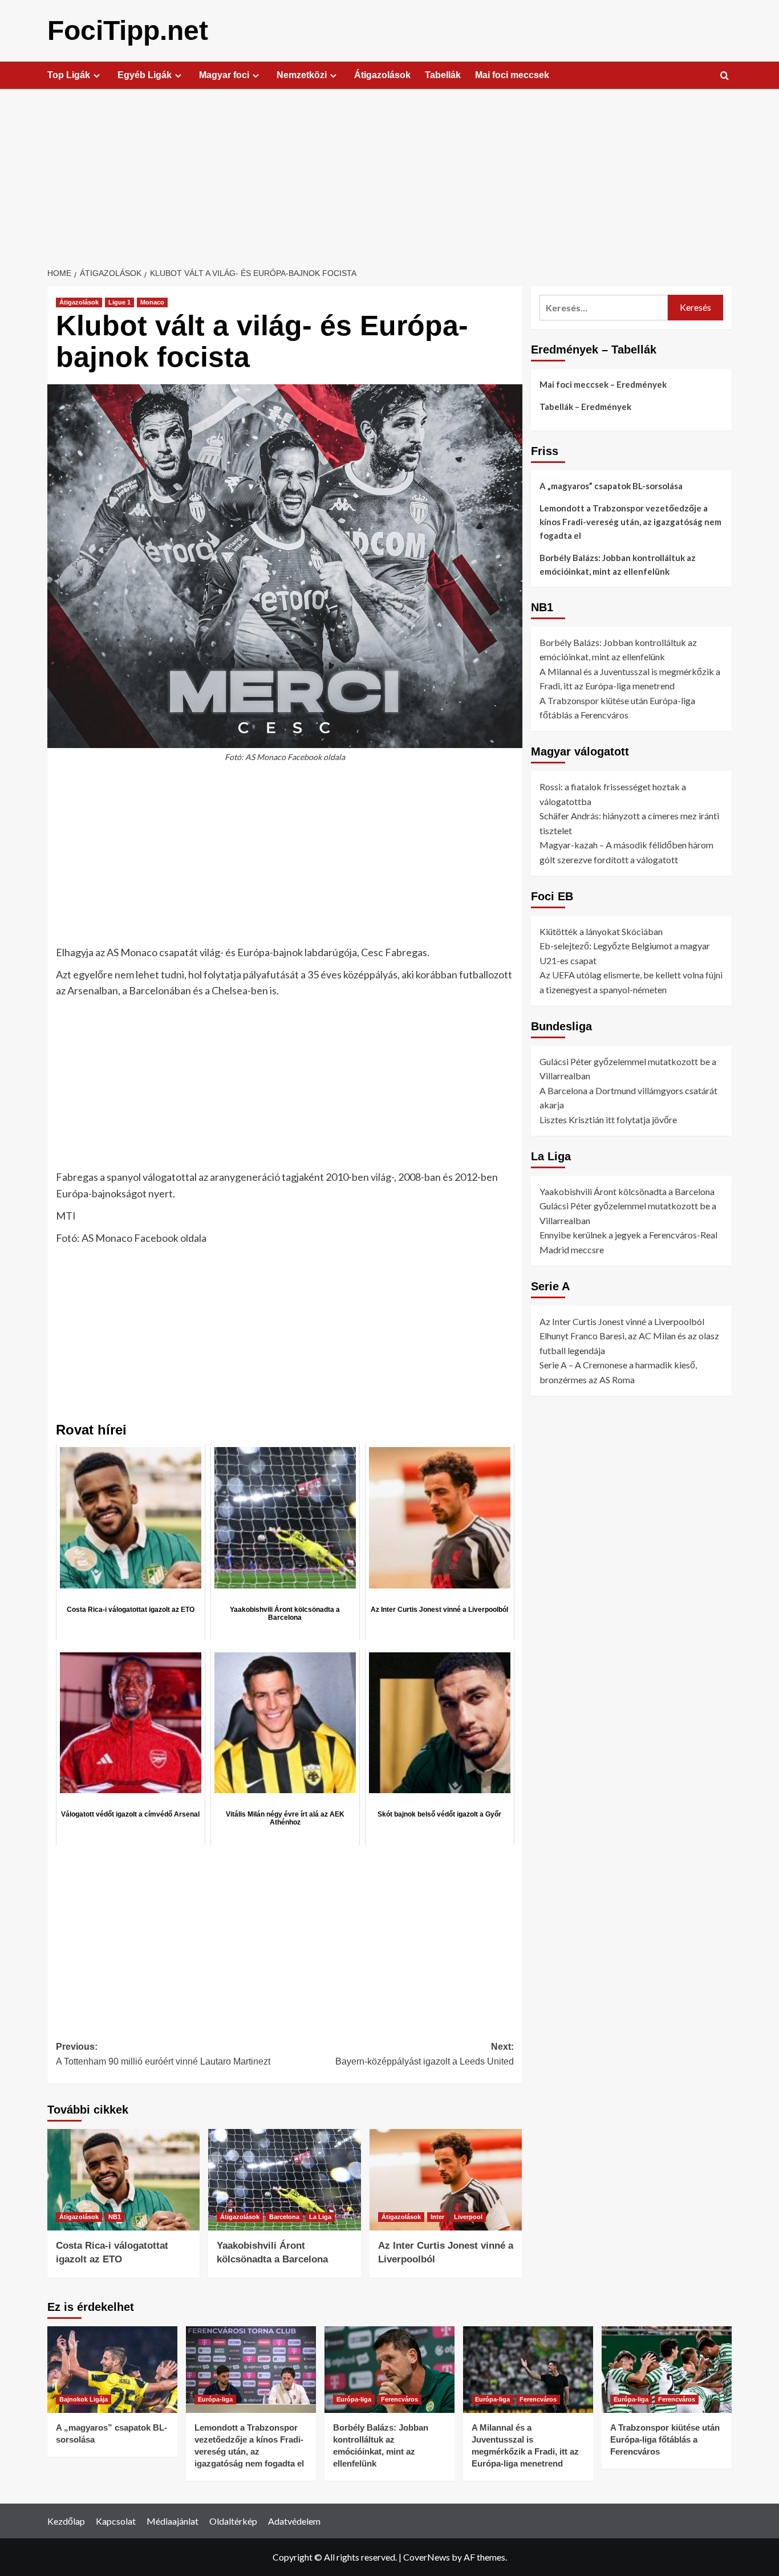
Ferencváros (399, 2399)
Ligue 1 (119, 302)
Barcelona (284, 2217)
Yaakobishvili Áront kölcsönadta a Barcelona (627, 1191)
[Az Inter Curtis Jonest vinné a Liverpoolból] (446, 2180)
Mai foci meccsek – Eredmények (603, 384)
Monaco (152, 302)
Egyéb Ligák (145, 75)
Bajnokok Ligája (84, 2399)
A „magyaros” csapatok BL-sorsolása (611, 486)
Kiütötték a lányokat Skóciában (601, 931)
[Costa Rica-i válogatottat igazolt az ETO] (123, 2180)
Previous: (163, 2054)
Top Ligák (69, 75)
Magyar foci (224, 75)
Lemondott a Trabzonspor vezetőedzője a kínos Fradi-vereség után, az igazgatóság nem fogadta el (630, 522)
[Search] (725, 76)
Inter (437, 2217)
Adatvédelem (294, 2521)
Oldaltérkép (233, 2521)
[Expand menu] (97, 76)
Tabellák (443, 75)
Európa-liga (215, 2399)
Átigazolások (382, 75)
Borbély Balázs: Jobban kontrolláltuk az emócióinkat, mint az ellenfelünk (618, 564)
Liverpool (468, 2217)
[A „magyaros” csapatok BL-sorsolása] (112, 2370)
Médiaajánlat (173, 2521)
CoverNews (427, 2557)
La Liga (320, 2217)
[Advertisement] (389, 174)
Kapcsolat (116, 2521)
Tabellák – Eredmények (585, 407)
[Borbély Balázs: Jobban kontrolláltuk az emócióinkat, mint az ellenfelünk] (389, 2370)
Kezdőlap (66, 2521)
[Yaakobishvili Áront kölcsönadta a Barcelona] (284, 2180)
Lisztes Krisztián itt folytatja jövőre (608, 1120)
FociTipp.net (128, 31)
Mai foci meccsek (512, 75)
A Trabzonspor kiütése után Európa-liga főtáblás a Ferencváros (665, 2439)
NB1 (115, 2217)
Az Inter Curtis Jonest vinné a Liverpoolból (622, 1321)
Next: (424, 2054)
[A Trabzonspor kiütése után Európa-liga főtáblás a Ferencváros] (667, 2370)
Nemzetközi (302, 75)
